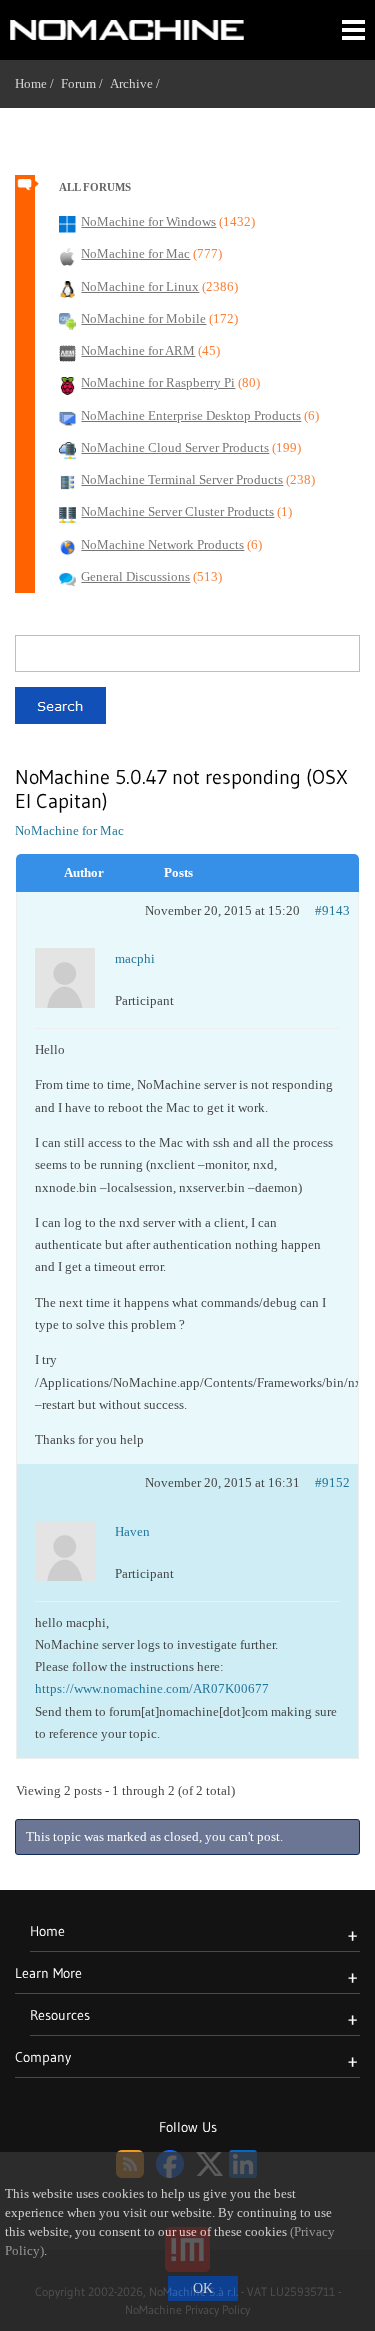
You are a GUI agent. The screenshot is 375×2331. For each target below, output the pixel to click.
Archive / (138, 83)
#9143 (332, 910)
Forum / (85, 83)
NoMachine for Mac (69, 830)
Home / (38, 83)
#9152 (332, 1482)
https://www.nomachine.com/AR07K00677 (152, 1688)
